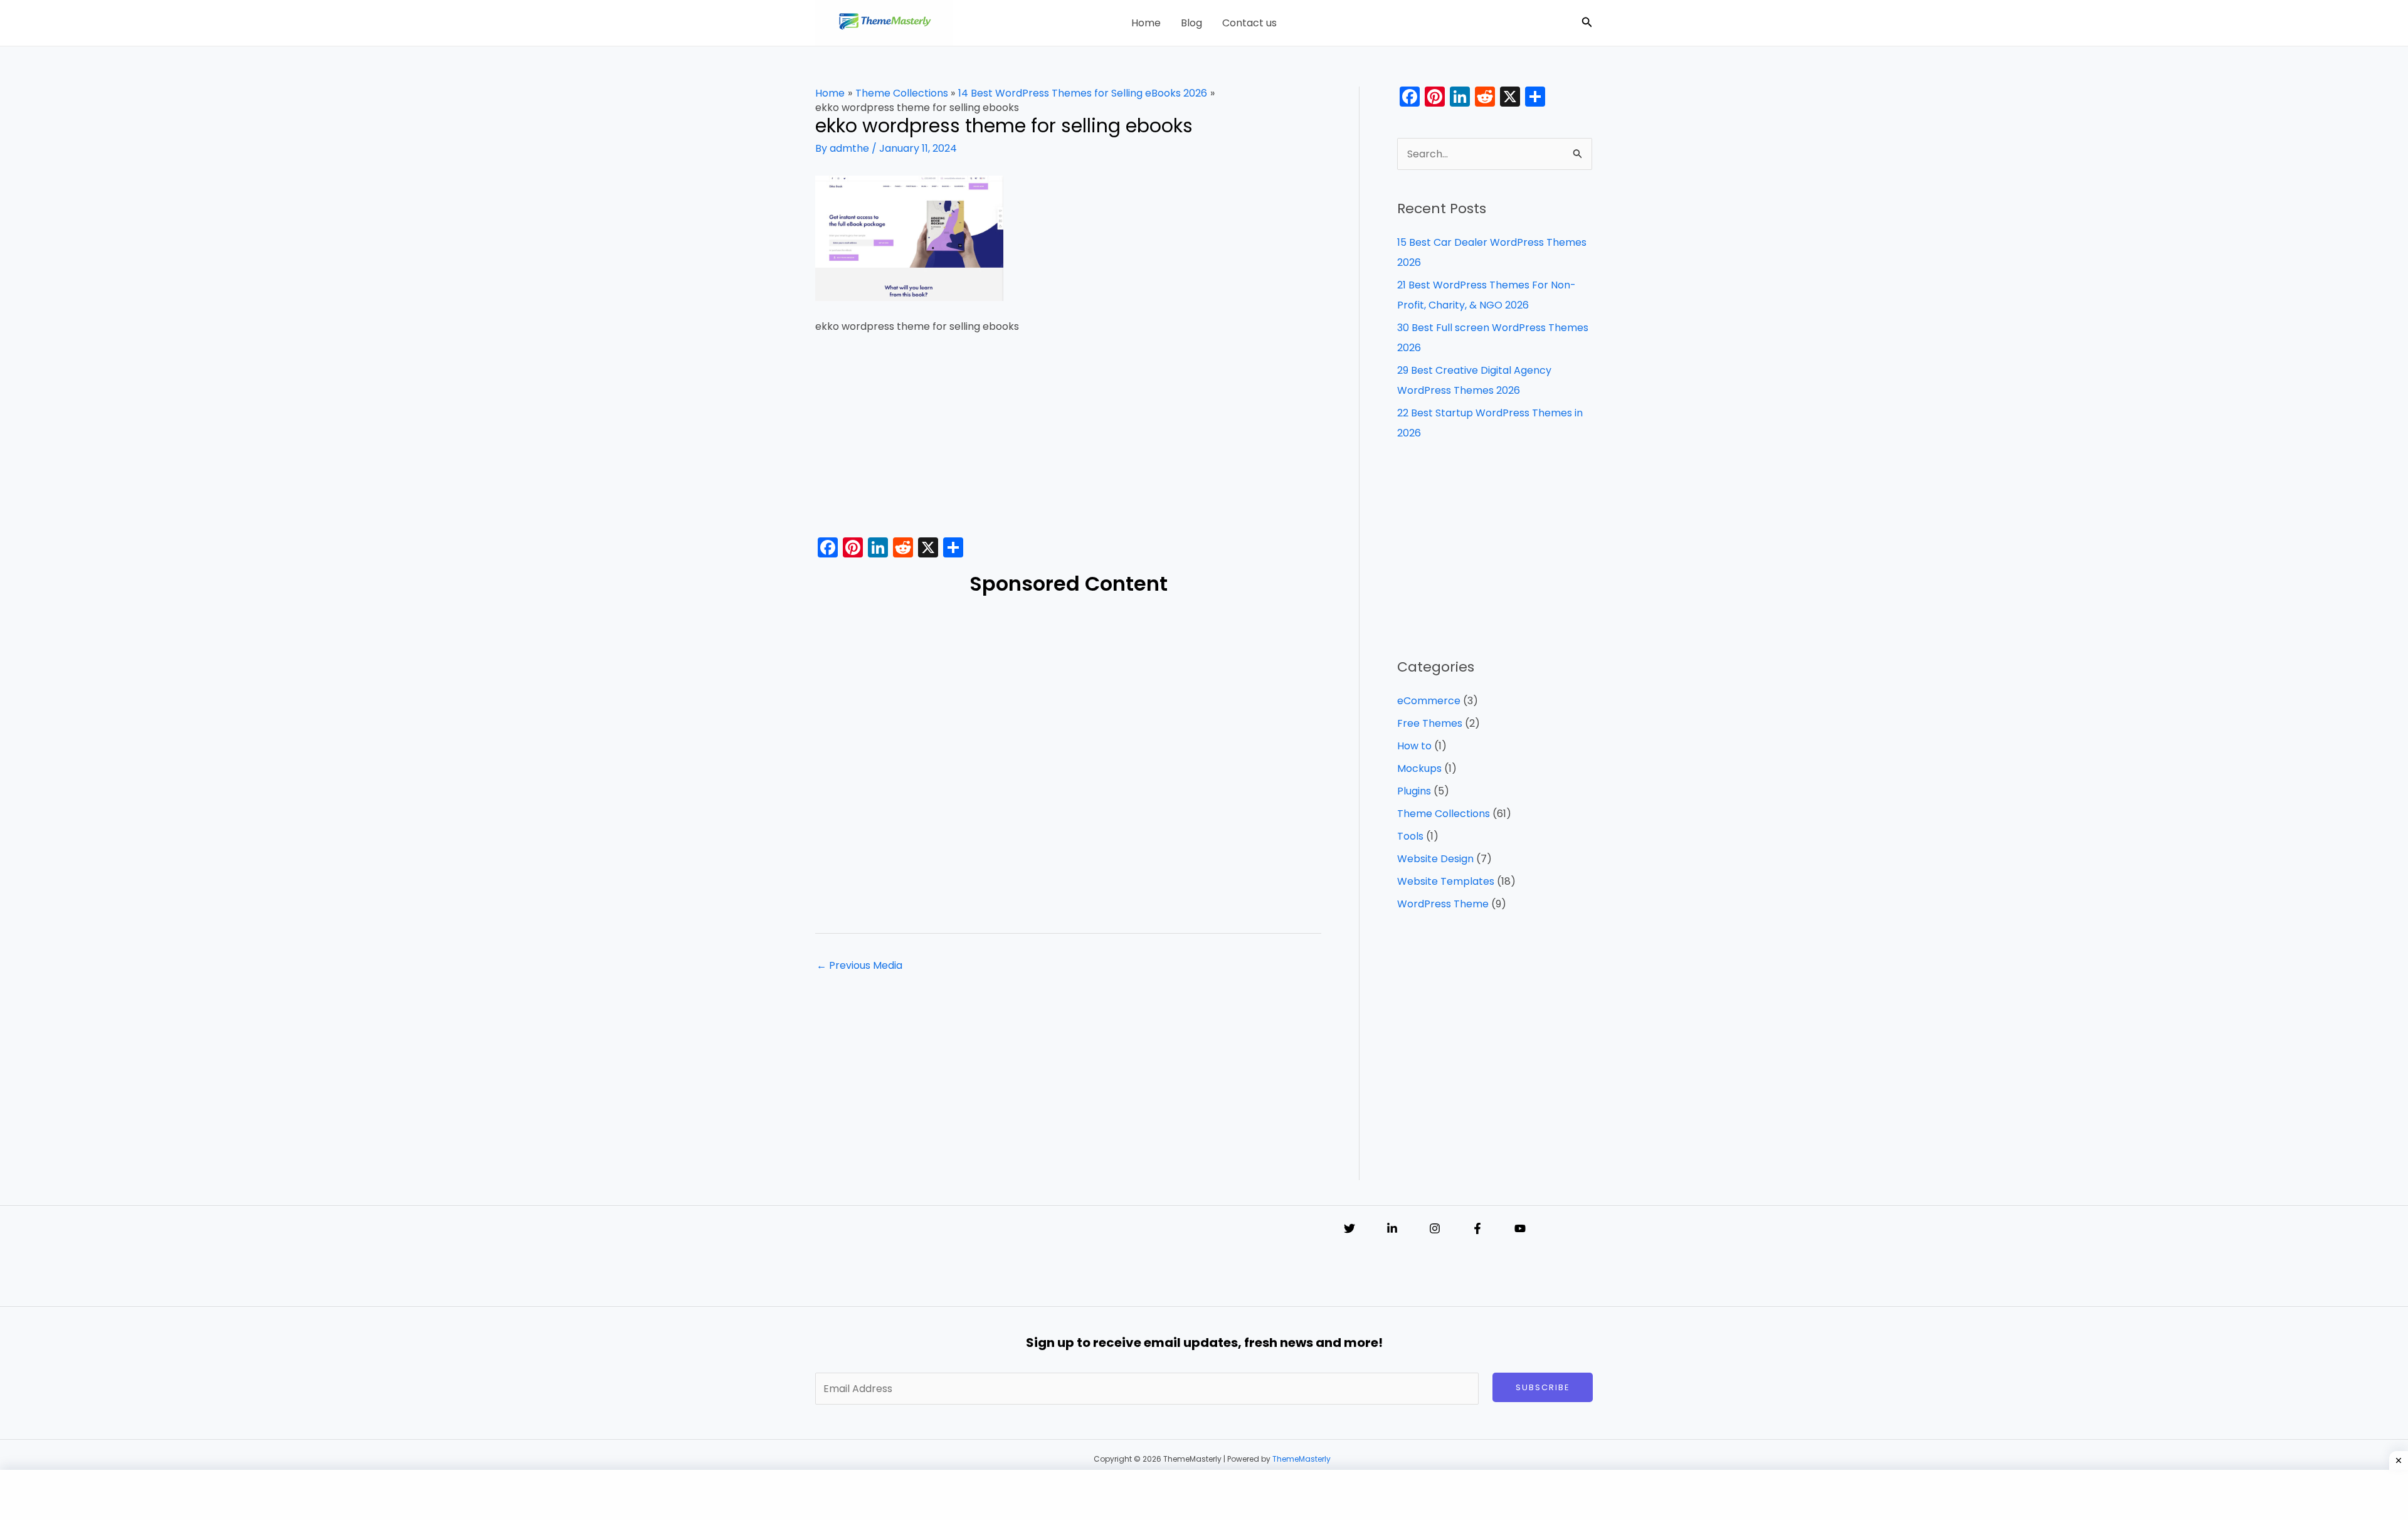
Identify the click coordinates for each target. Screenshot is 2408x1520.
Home (1146, 23)
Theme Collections (1444, 814)
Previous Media (859, 965)
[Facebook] (1477, 1228)
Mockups (1419, 768)
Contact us (1249, 23)
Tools (1410, 836)
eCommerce (1429, 701)
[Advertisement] (1068, 440)
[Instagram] (1435, 1228)
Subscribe (1543, 1387)
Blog (1191, 23)
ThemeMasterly (1302, 1459)
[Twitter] (1349, 1228)
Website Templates (1446, 881)
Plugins (1414, 791)
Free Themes (1430, 723)
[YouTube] (1520, 1228)
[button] (1587, 23)
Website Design (1435, 859)
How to (1414, 746)
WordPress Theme (1443, 904)
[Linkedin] (1392, 1228)
